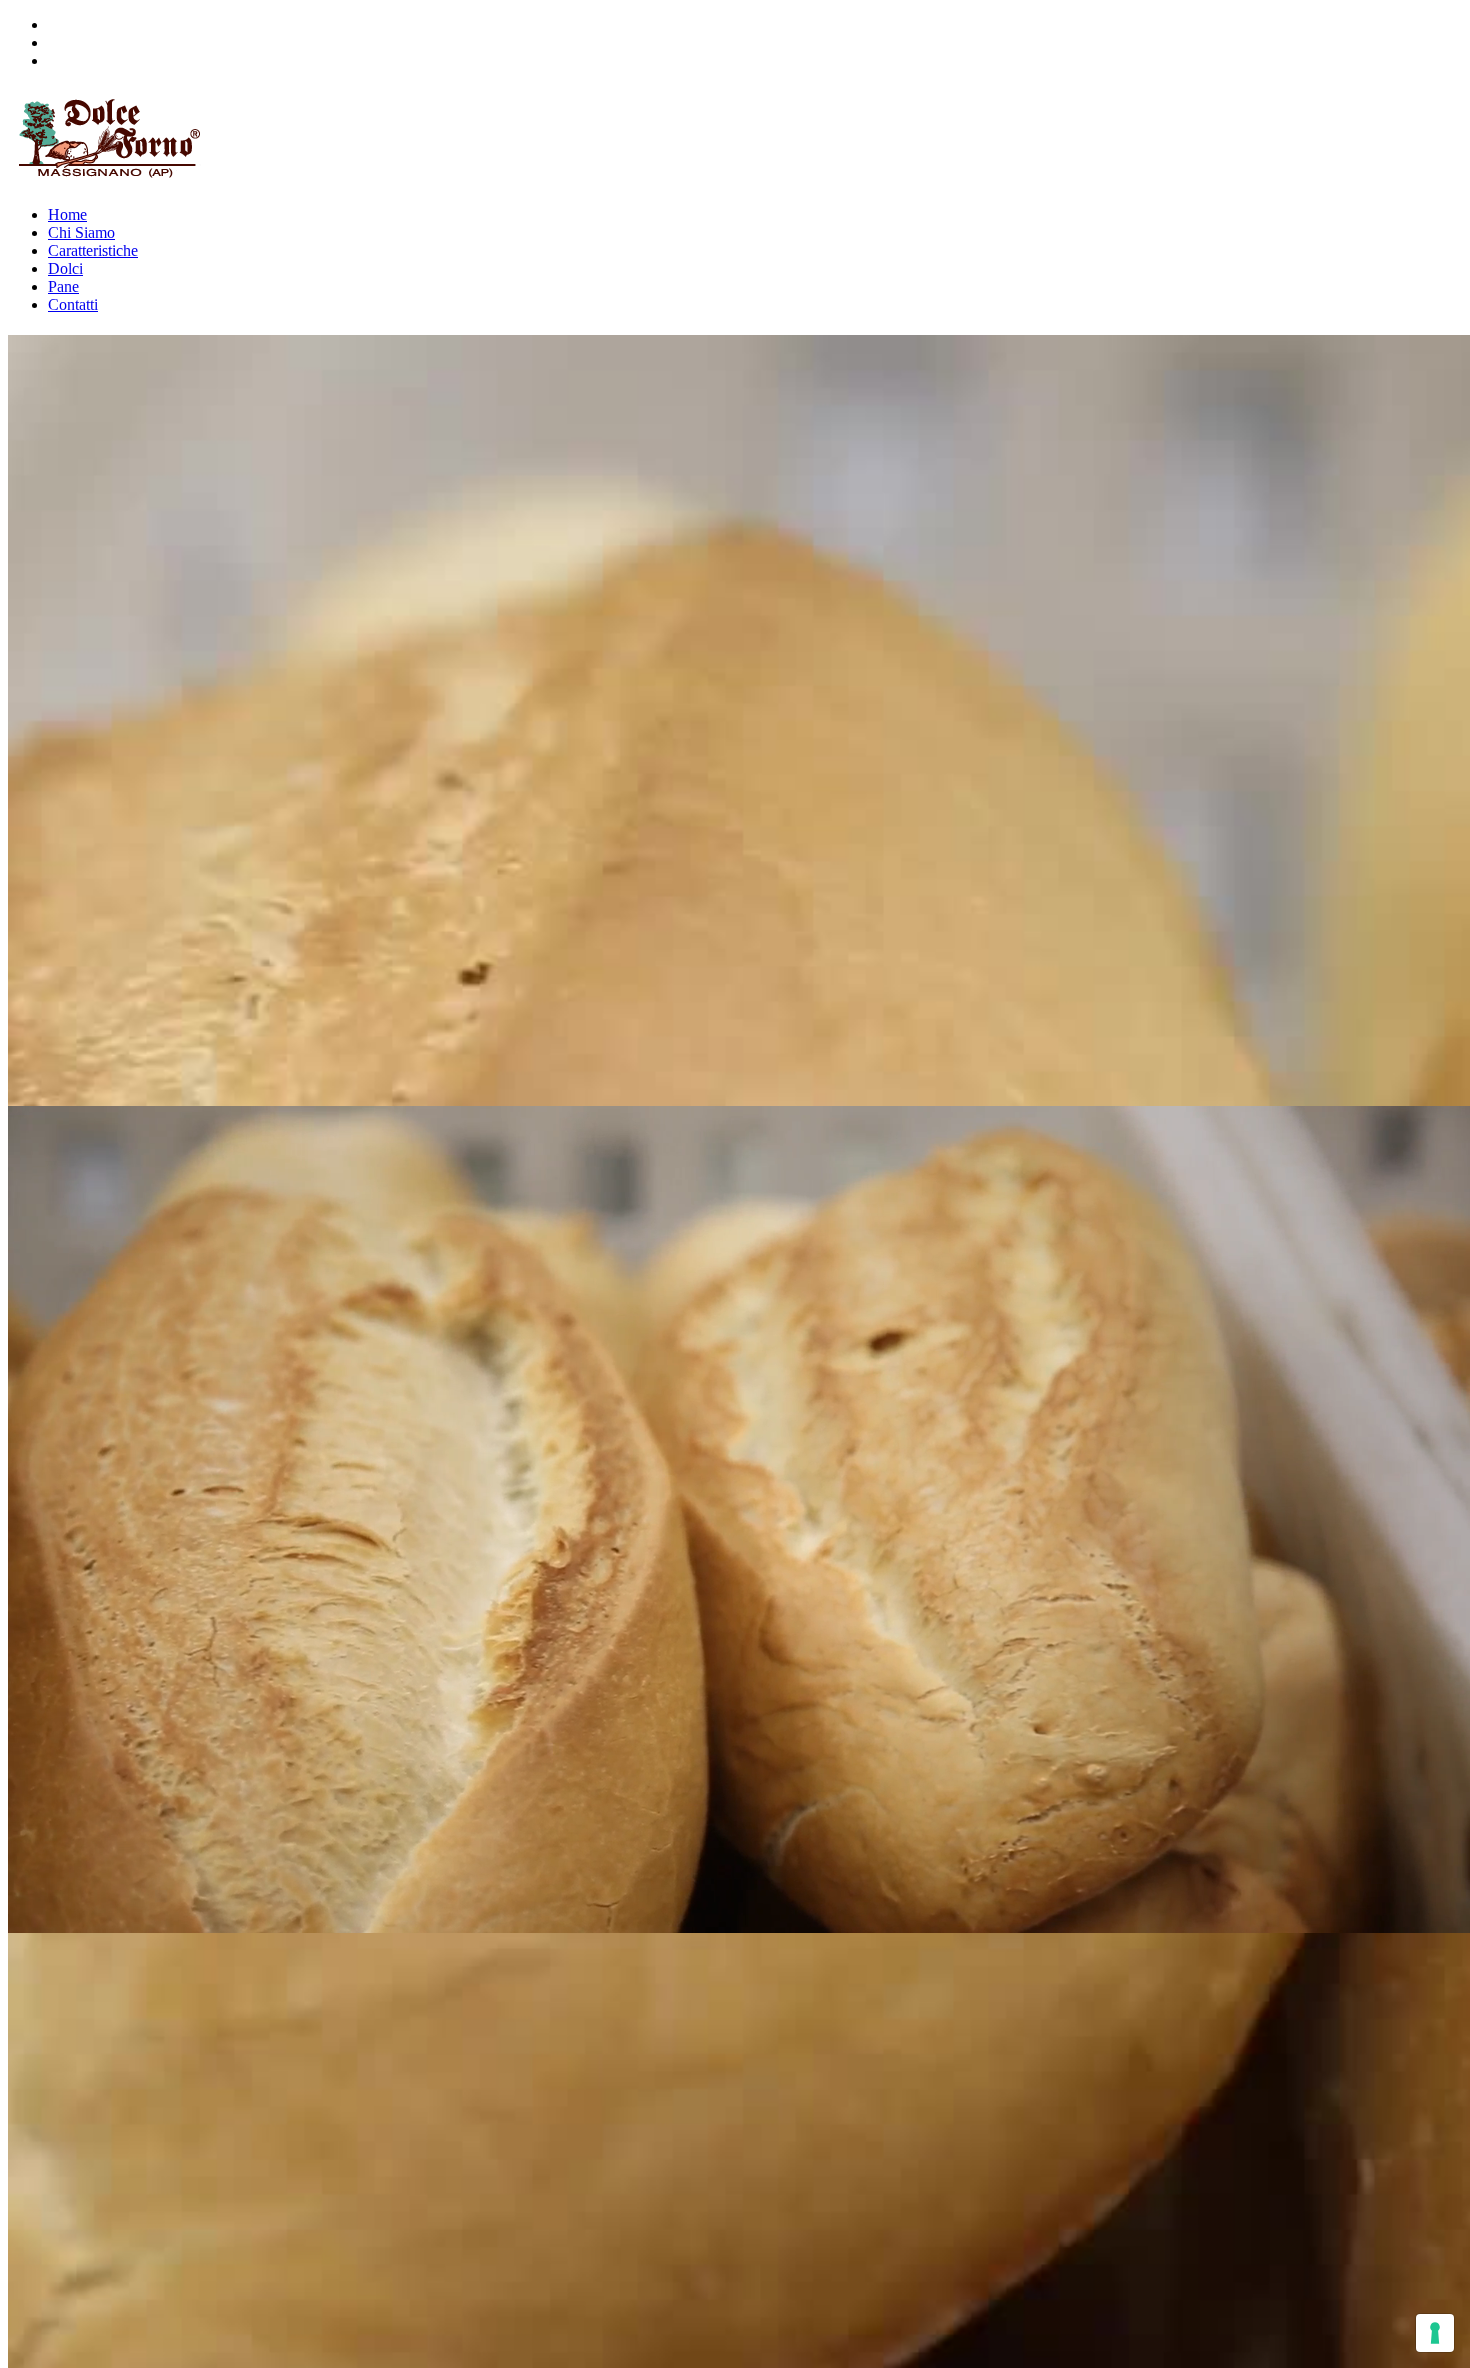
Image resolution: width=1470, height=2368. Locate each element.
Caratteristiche (93, 250)
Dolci (65, 268)
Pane (63, 286)
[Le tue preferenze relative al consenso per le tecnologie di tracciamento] (1435, 2333)
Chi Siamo (81, 232)
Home (67, 214)
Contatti (73, 304)
